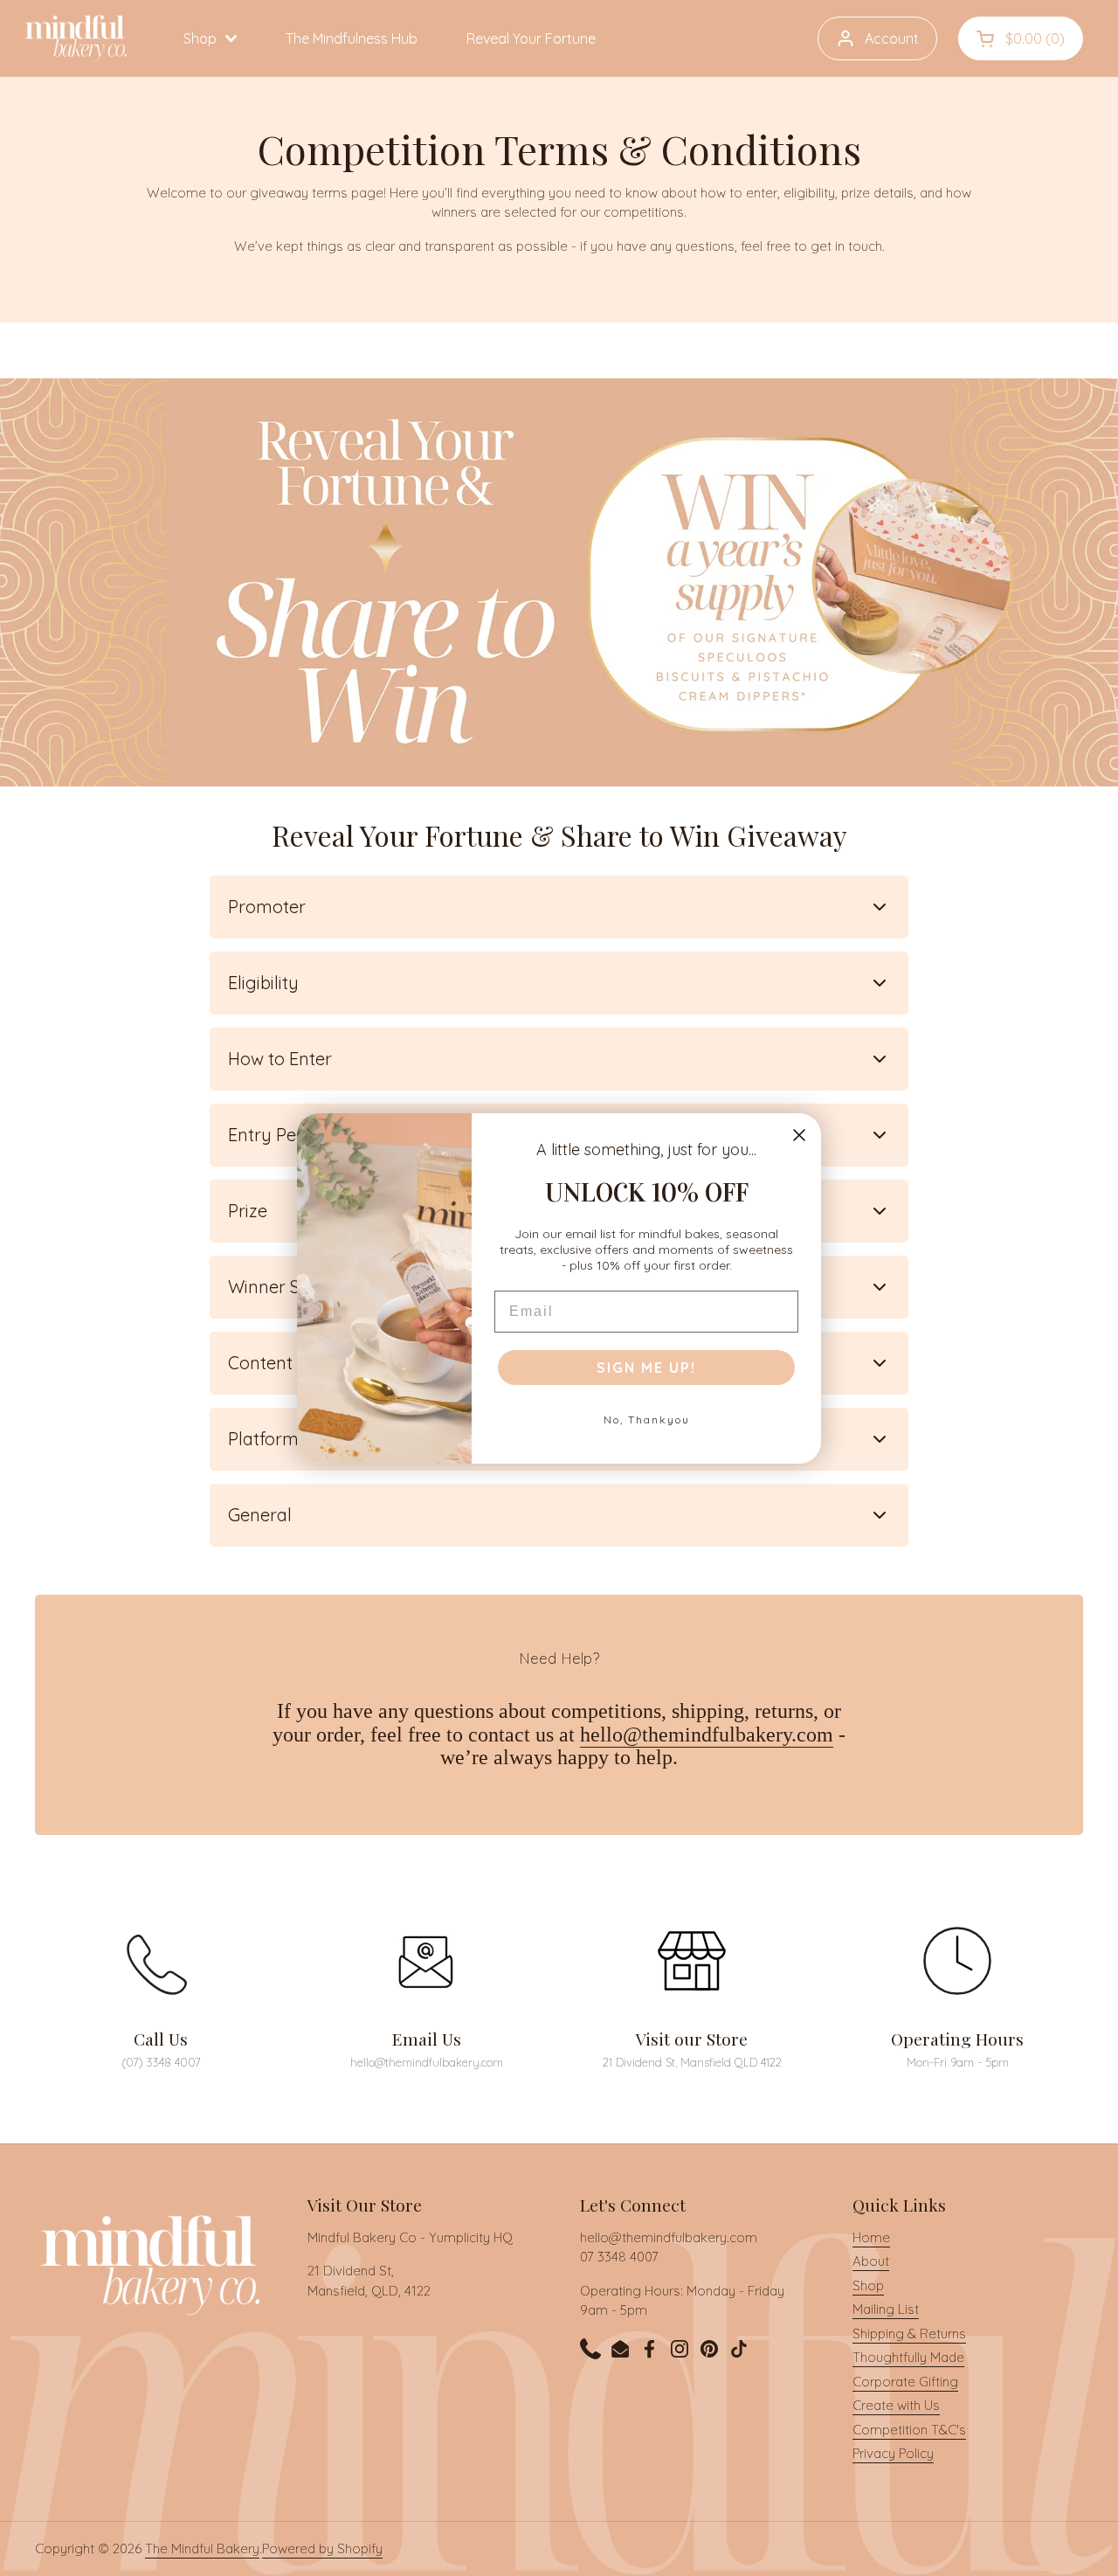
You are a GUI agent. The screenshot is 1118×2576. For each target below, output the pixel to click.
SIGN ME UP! (646, 1368)
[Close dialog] (799, 1135)
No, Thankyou (647, 1420)
